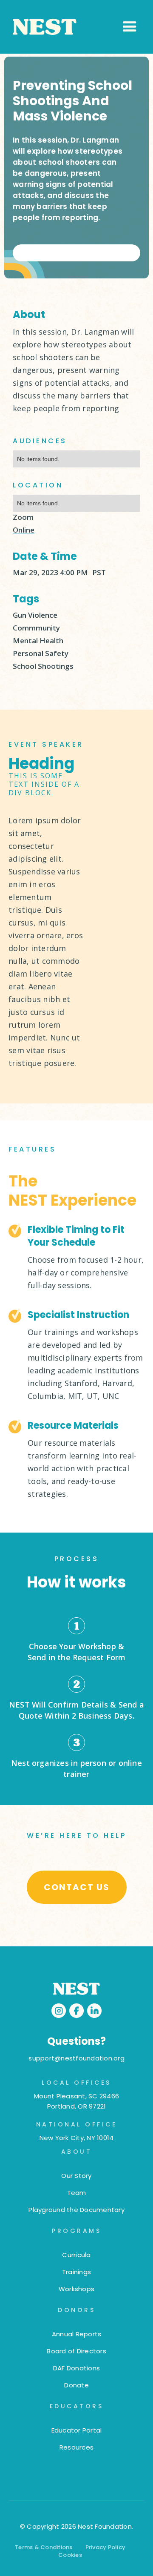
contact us (77, 1887)
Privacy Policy (106, 2547)
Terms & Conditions (44, 2547)
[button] (130, 27)
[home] (66, 27)
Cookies (70, 2555)
